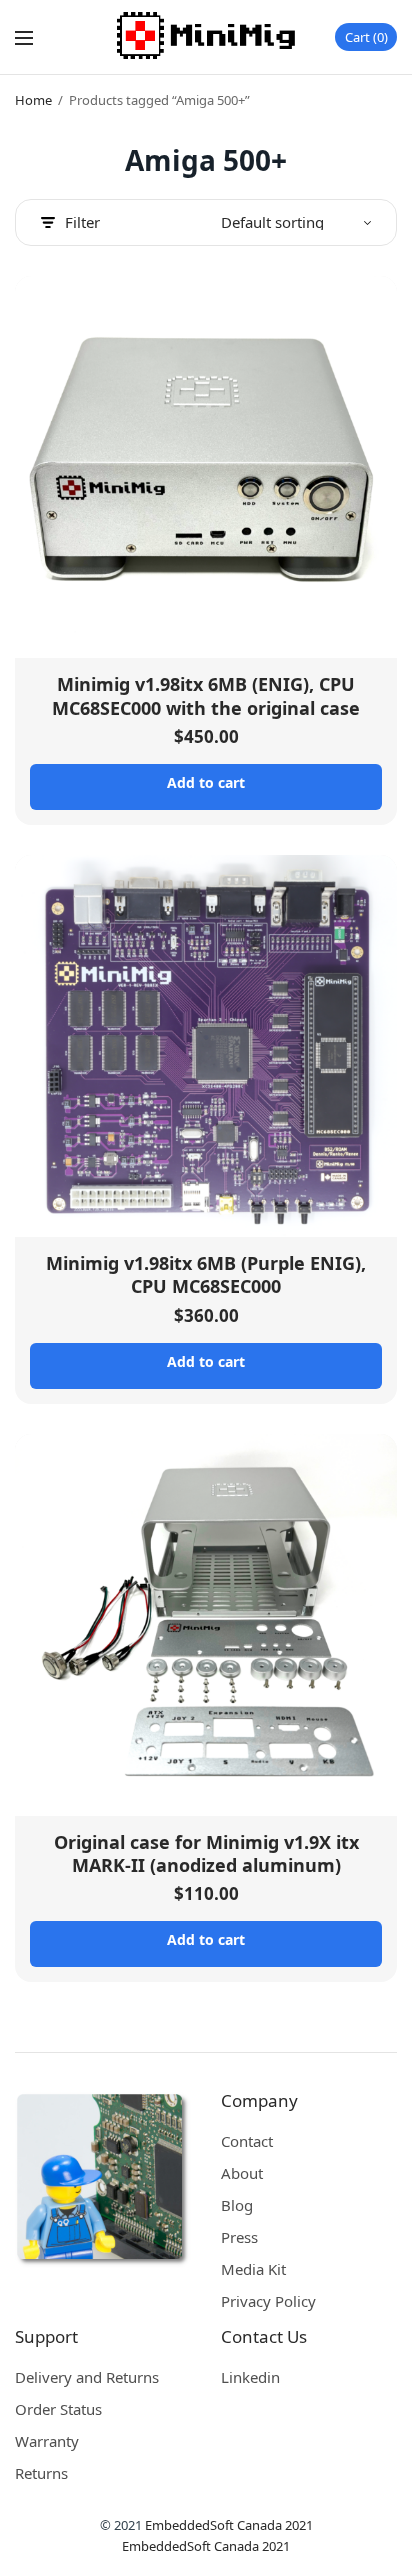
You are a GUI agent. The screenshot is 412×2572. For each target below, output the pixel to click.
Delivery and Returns (87, 2377)
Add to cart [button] (206, 782)
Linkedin (250, 2377)
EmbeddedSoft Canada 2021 (229, 2525)
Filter (82, 222)
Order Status (58, 2409)
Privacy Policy (268, 2301)
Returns (41, 2473)
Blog (237, 2205)
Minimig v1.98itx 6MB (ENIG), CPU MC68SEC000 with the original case (206, 695)
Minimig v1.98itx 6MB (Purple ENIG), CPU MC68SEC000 (206, 1274)
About (242, 2173)
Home (33, 100)
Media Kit (253, 2269)
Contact (247, 2141)
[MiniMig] (206, 37)
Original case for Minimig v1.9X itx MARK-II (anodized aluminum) (206, 1853)
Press (239, 2237)
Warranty (47, 2441)
